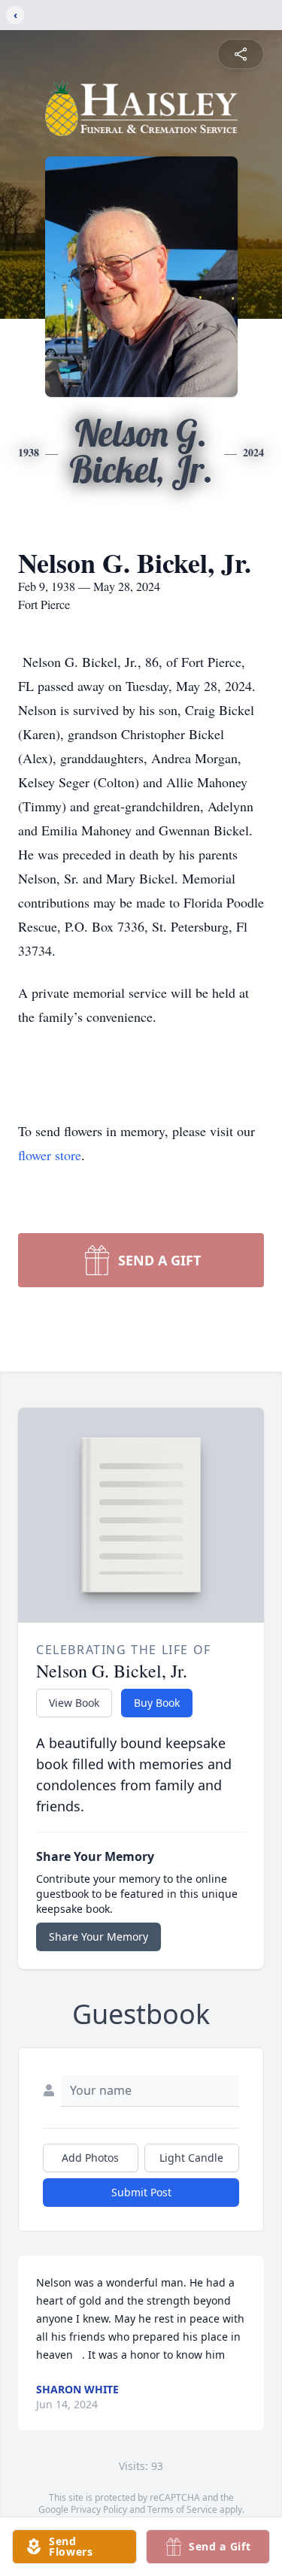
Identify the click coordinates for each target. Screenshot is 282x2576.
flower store (50, 1155)
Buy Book (157, 1703)
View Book (74, 1703)
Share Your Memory (99, 1937)
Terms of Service (182, 2509)
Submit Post (141, 2192)
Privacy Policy (99, 2509)
